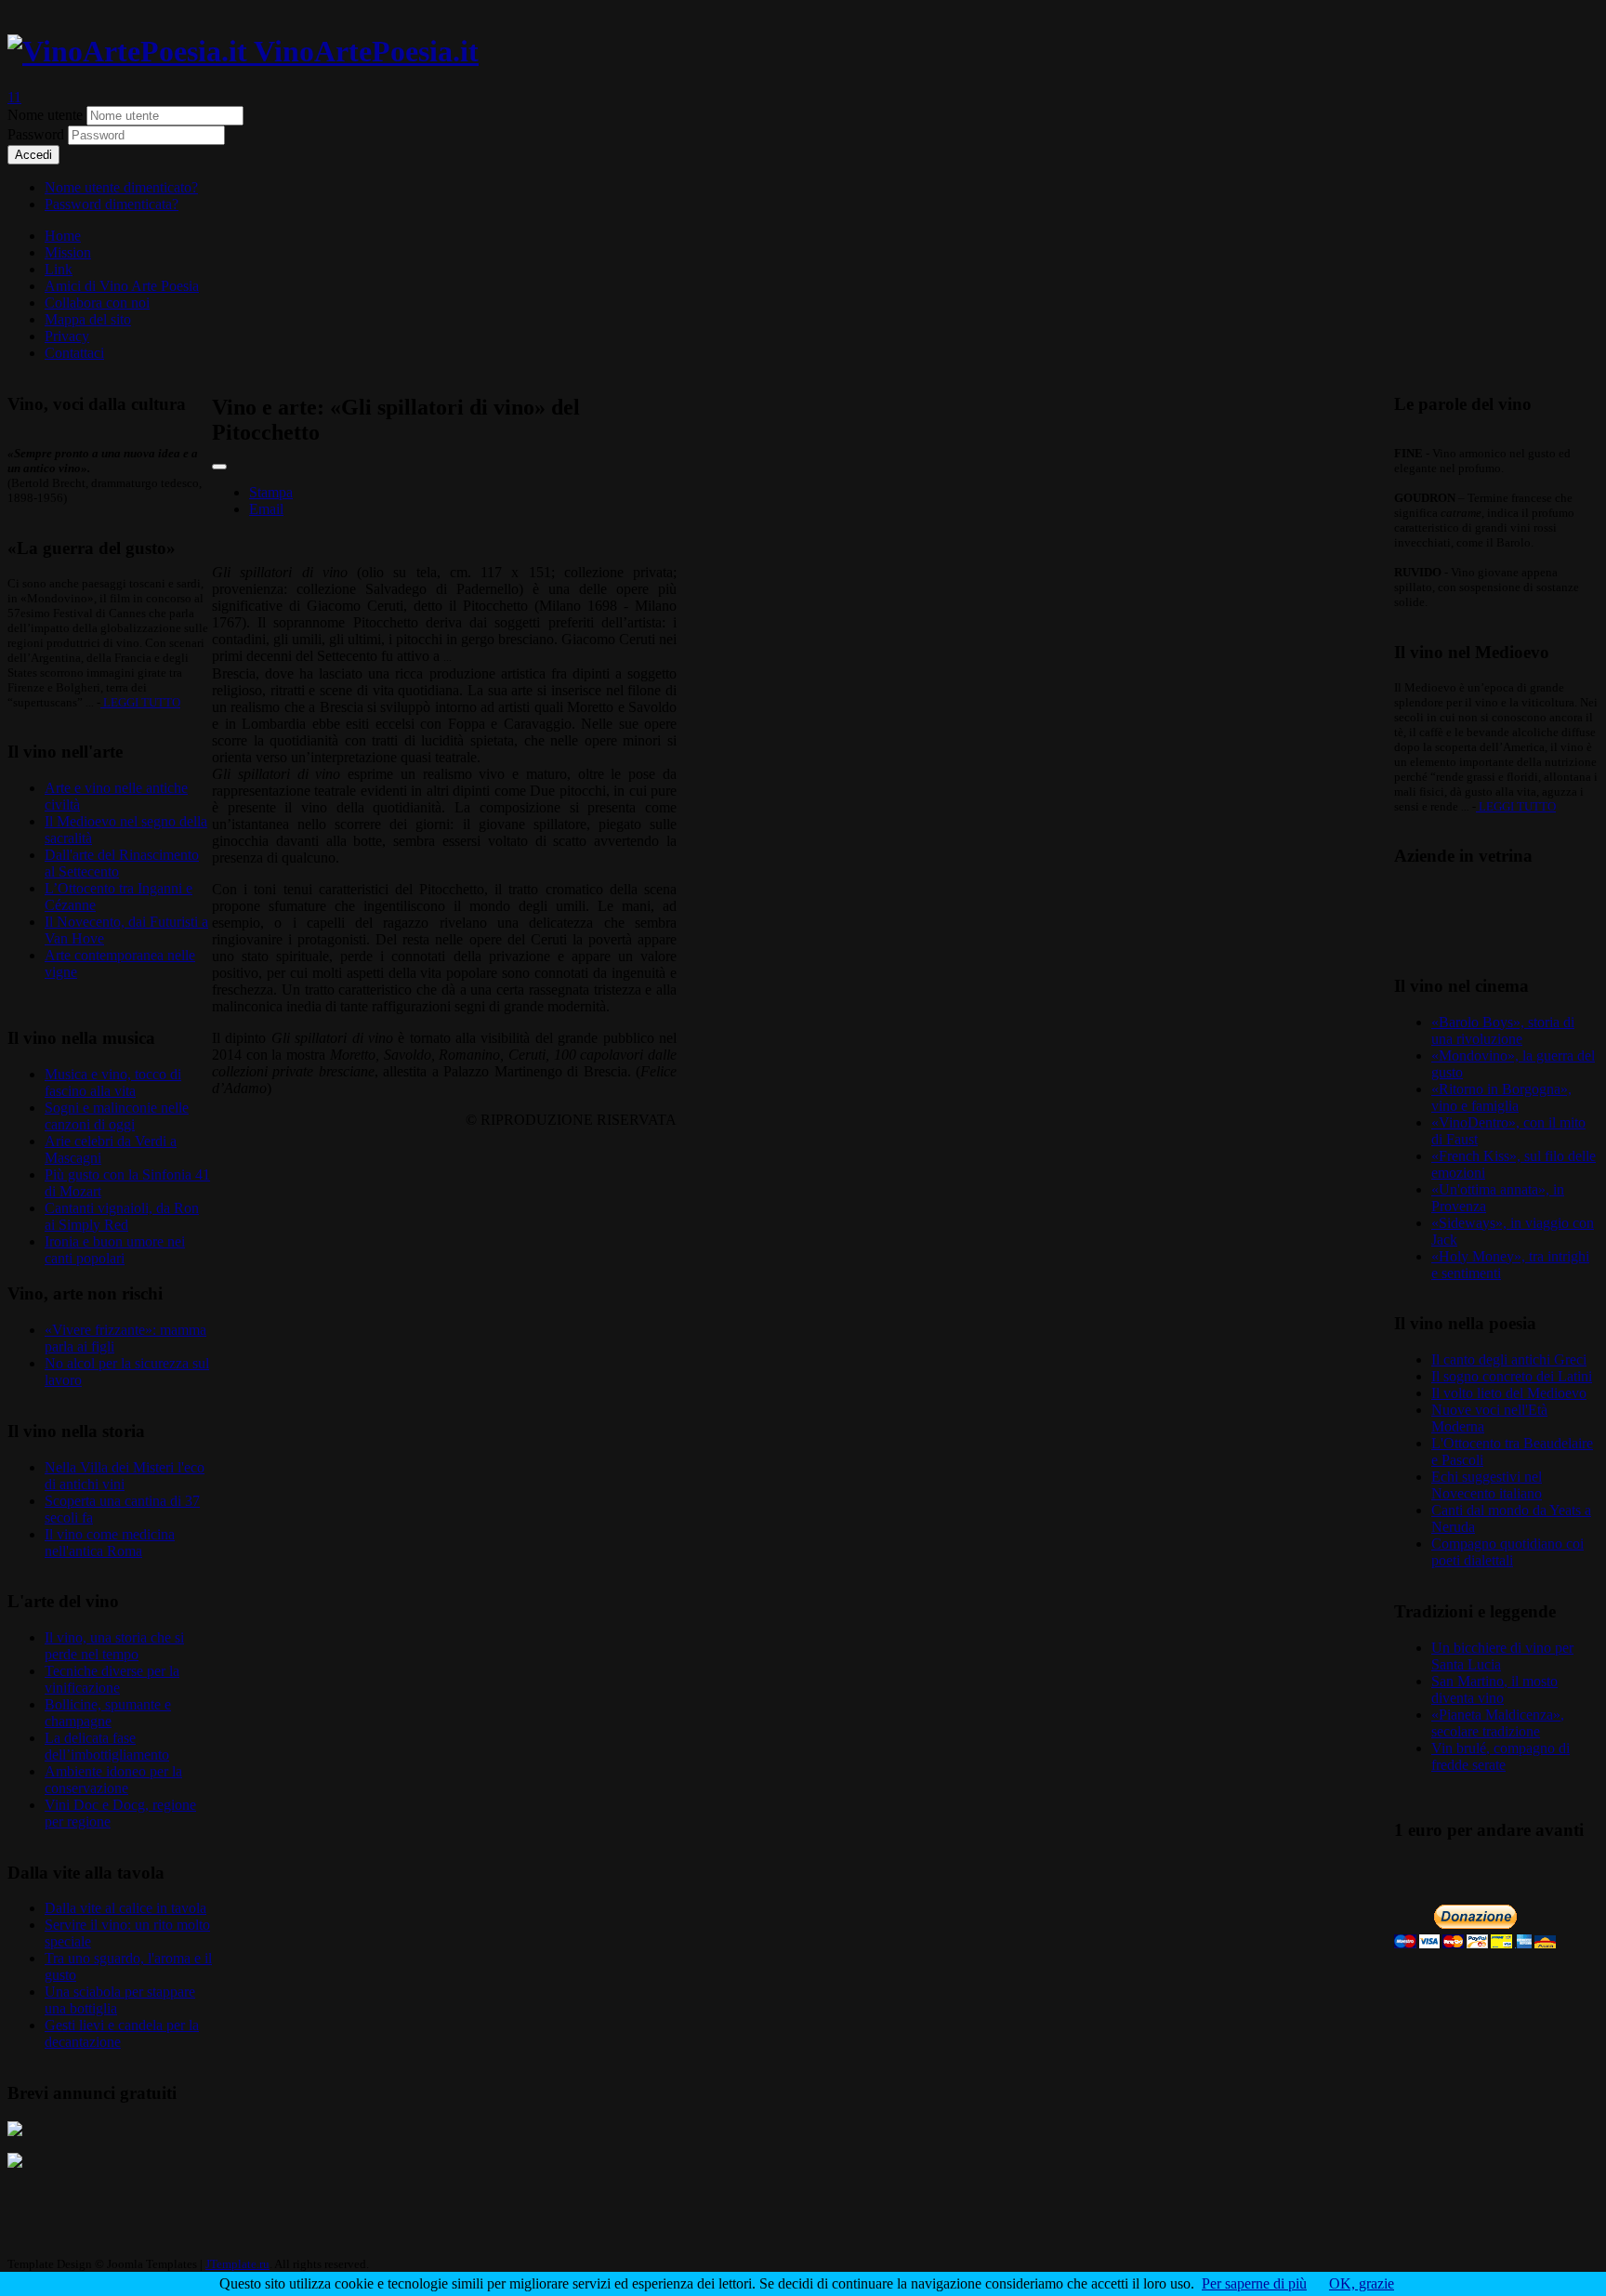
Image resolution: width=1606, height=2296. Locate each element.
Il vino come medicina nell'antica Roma (110, 1543)
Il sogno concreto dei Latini (1512, 1376)
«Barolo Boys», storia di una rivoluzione (1503, 1030)
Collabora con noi (97, 303)
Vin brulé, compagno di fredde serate (1501, 1756)
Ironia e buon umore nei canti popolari (115, 1250)
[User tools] (219, 467)
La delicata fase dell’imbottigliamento (107, 1746)
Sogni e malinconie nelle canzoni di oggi (117, 1116)
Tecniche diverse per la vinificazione (112, 1679)
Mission (68, 252)
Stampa (271, 492)
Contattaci (74, 353)
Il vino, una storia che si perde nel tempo (114, 1646)
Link (59, 269)
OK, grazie (1362, 2283)
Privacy (67, 336)
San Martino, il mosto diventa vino (1494, 1689)
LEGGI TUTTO (140, 702)
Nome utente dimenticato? (121, 187)
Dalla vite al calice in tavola (125, 1908)
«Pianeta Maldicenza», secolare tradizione (1498, 1723)
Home (63, 236)
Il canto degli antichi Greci (1509, 1359)
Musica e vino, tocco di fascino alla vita (113, 1082)
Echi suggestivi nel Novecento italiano (1487, 1485)
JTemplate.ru (237, 2264)
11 (14, 97)
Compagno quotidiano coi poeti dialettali (1507, 1552)
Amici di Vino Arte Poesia (122, 286)
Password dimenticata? (112, 204)
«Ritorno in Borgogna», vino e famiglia (1501, 1097)
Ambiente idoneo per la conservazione (113, 1780)
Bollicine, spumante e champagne (108, 1713)
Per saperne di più (1254, 2283)
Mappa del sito (88, 319)
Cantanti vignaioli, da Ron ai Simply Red (122, 1216)
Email (266, 509)
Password (38, 134)
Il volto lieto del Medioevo (1509, 1393)
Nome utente (45, 115)
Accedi (33, 155)
